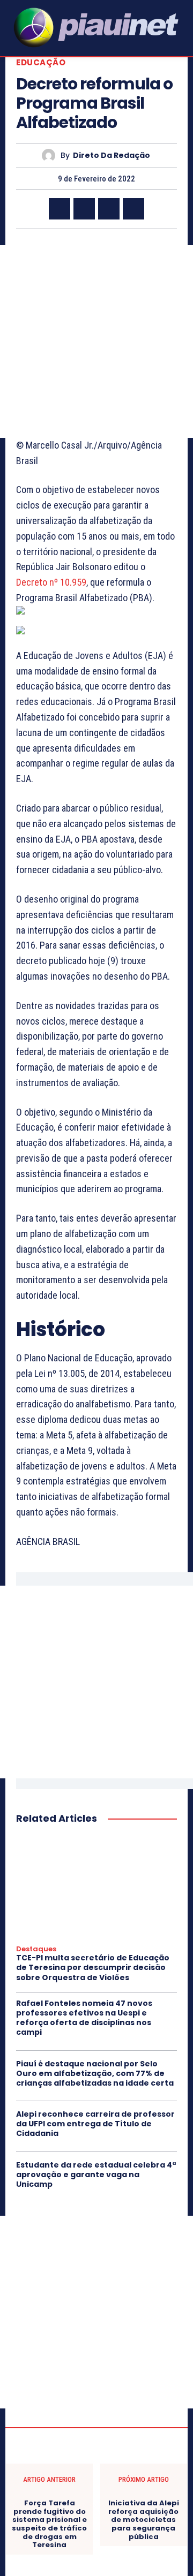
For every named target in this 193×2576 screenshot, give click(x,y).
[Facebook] (60, 209)
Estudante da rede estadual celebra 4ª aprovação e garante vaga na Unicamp (96, 2175)
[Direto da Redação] (51, 156)
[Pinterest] (109, 209)
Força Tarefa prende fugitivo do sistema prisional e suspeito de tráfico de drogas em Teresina (49, 2524)
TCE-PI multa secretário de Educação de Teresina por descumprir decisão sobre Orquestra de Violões (93, 1967)
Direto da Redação (112, 156)
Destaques (36, 1949)
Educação (41, 62)
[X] (84, 209)
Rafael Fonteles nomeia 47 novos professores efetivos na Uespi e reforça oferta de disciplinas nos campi (84, 2018)
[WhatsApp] (133, 209)
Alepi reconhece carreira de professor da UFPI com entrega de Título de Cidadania (95, 2124)
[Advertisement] (96, 342)
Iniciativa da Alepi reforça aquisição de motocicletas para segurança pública (144, 2520)
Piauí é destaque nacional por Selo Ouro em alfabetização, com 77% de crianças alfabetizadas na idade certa (95, 2073)
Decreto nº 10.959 (51, 582)
